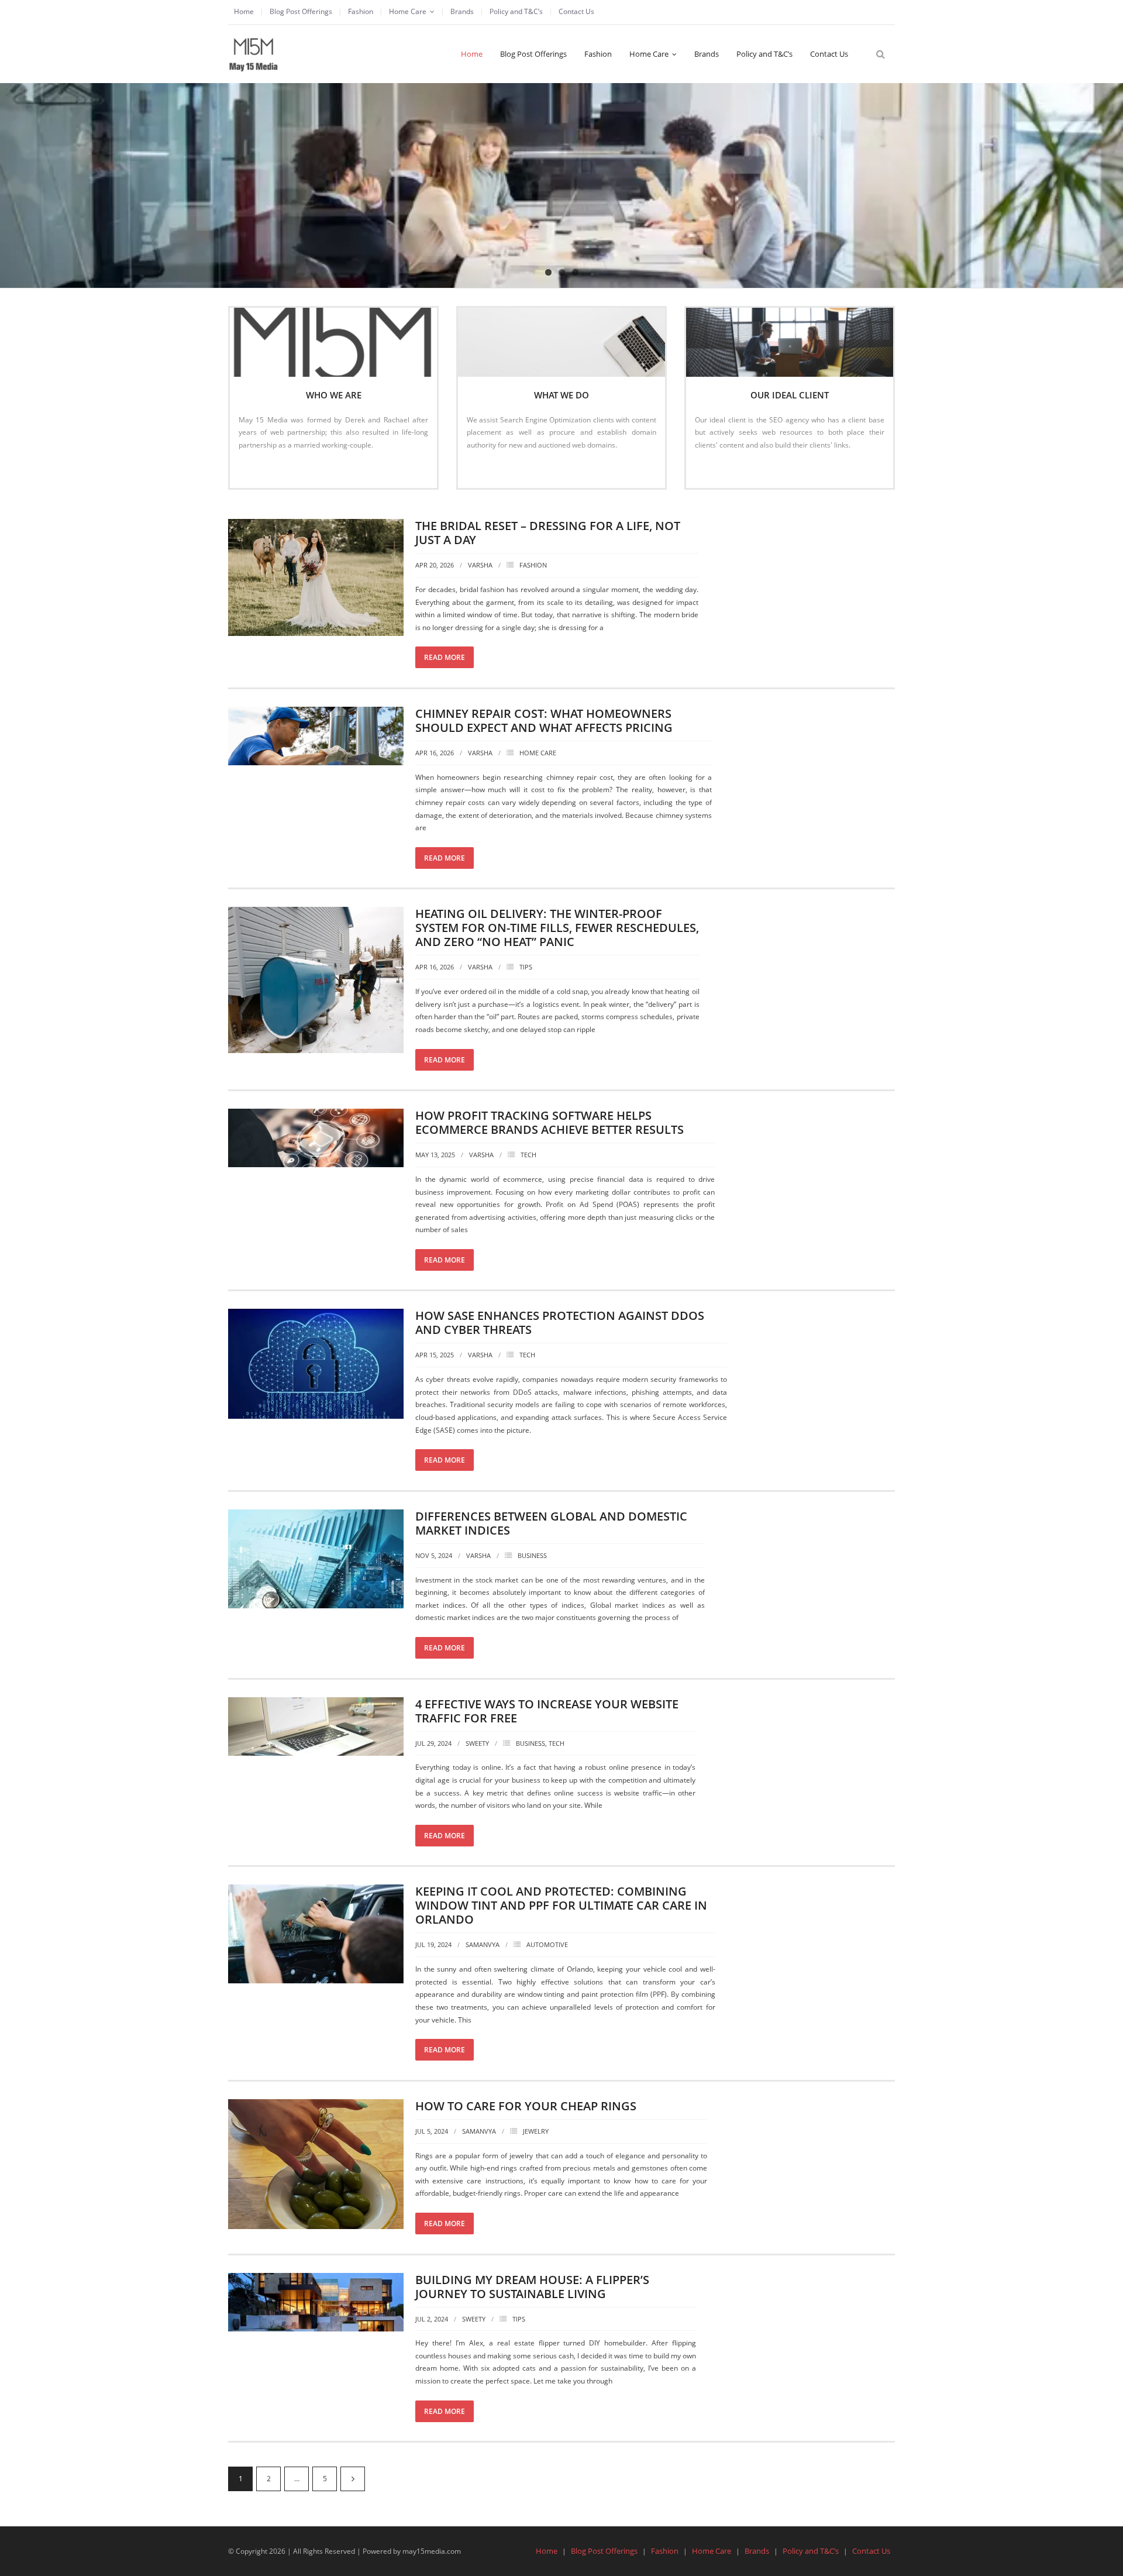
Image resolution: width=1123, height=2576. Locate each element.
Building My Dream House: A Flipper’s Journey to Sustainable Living (532, 2287)
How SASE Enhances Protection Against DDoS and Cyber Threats (560, 1323)
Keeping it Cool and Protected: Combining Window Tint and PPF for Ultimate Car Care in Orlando (561, 1905)
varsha (480, 565)
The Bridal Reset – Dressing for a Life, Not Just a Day (548, 533)
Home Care (408, 11)
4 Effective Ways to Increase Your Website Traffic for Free (547, 1711)
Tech (528, 1155)
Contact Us (576, 11)
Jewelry (536, 2131)
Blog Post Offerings (301, 11)
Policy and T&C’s (516, 11)
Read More (262, 470)
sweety (477, 1743)
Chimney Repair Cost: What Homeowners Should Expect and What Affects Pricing (544, 720)
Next (353, 2479)
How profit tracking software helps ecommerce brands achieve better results (550, 1122)
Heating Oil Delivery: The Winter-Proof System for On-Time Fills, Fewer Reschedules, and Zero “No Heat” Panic (557, 928)
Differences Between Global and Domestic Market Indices (551, 1523)
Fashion (361, 11)
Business (532, 1555)
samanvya (483, 1944)
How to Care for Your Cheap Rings (526, 2106)
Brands (462, 11)
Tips (526, 967)
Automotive (547, 1944)
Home (244, 11)
